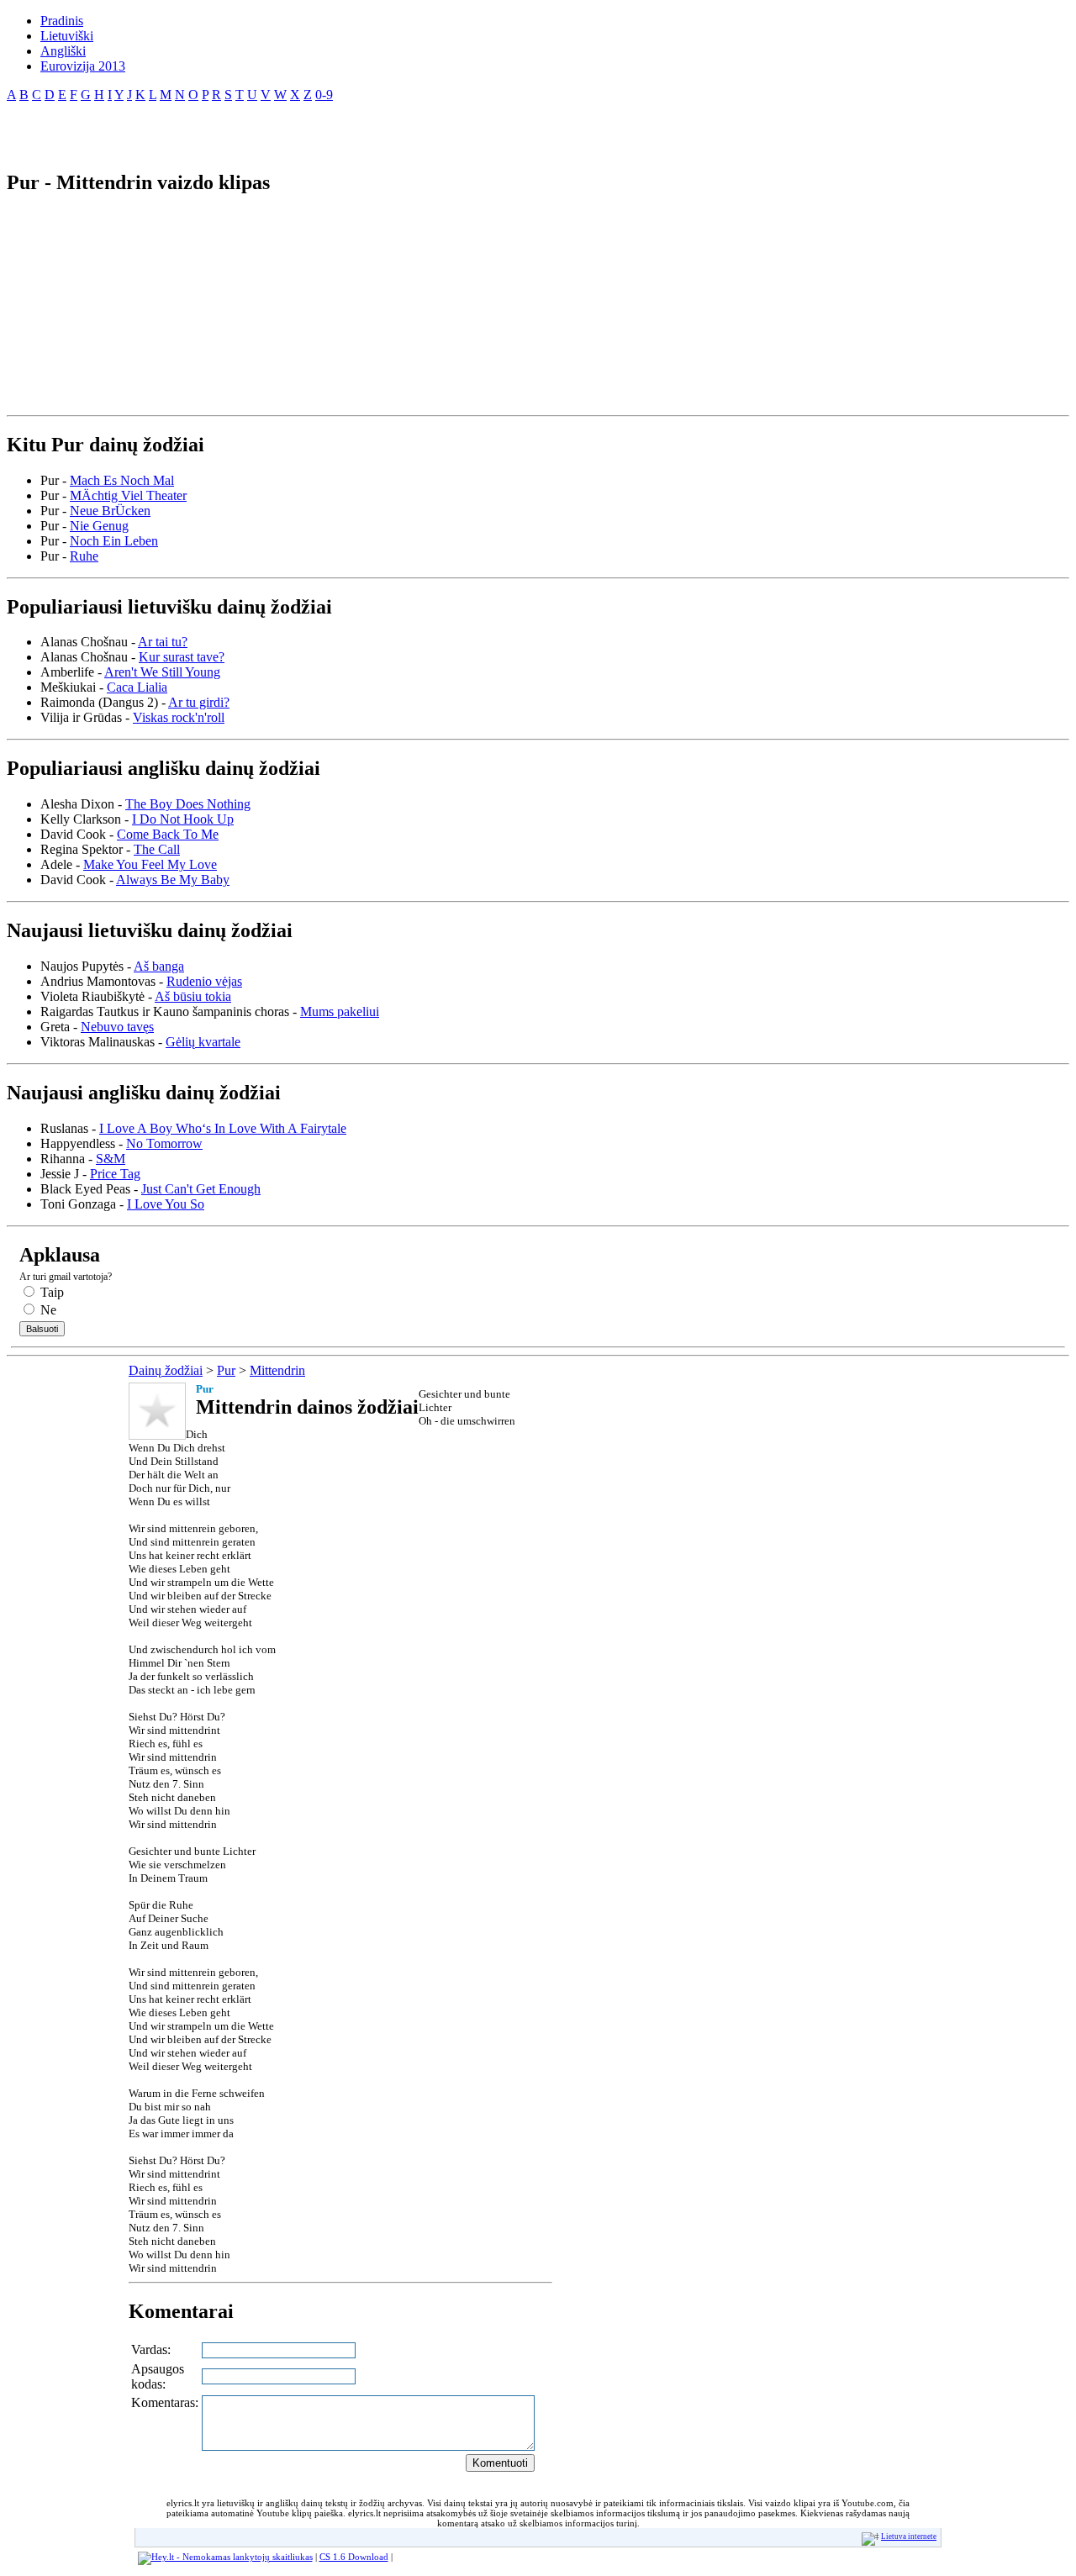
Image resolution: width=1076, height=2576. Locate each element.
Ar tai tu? (163, 642)
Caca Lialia (137, 687)
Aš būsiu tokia (193, 996)
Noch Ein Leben (114, 541)
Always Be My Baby (173, 880)
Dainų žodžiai (166, 1370)
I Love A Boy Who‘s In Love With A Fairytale (223, 1128)
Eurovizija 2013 (83, 66)
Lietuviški (67, 36)
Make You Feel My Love (150, 864)
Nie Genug (99, 526)
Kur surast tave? (182, 657)
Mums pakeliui (340, 1011)
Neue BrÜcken (110, 511)
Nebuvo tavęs (117, 1027)
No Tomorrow (164, 1143)
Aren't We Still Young (162, 672)
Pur (226, 1370)
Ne (47, 1310)
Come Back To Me (168, 834)
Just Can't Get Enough (201, 1189)
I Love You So (166, 1204)
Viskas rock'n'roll (179, 717)
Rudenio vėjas (204, 981)
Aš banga (159, 966)
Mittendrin (277, 1370)
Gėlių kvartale (203, 1042)
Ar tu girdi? (199, 702)
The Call (157, 849)
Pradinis (62, 21)
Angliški (63, 51)
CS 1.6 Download (354, 2557)
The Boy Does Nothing (188, 804)
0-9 (324, 95)
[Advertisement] (203, 129)
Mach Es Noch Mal (122, 480)
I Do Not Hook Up (183, 819)
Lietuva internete (909, 2536)
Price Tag (115, 1174)
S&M (111, 1159)
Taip (50, 1292)
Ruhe (84, 556)
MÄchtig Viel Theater (128, 495)
